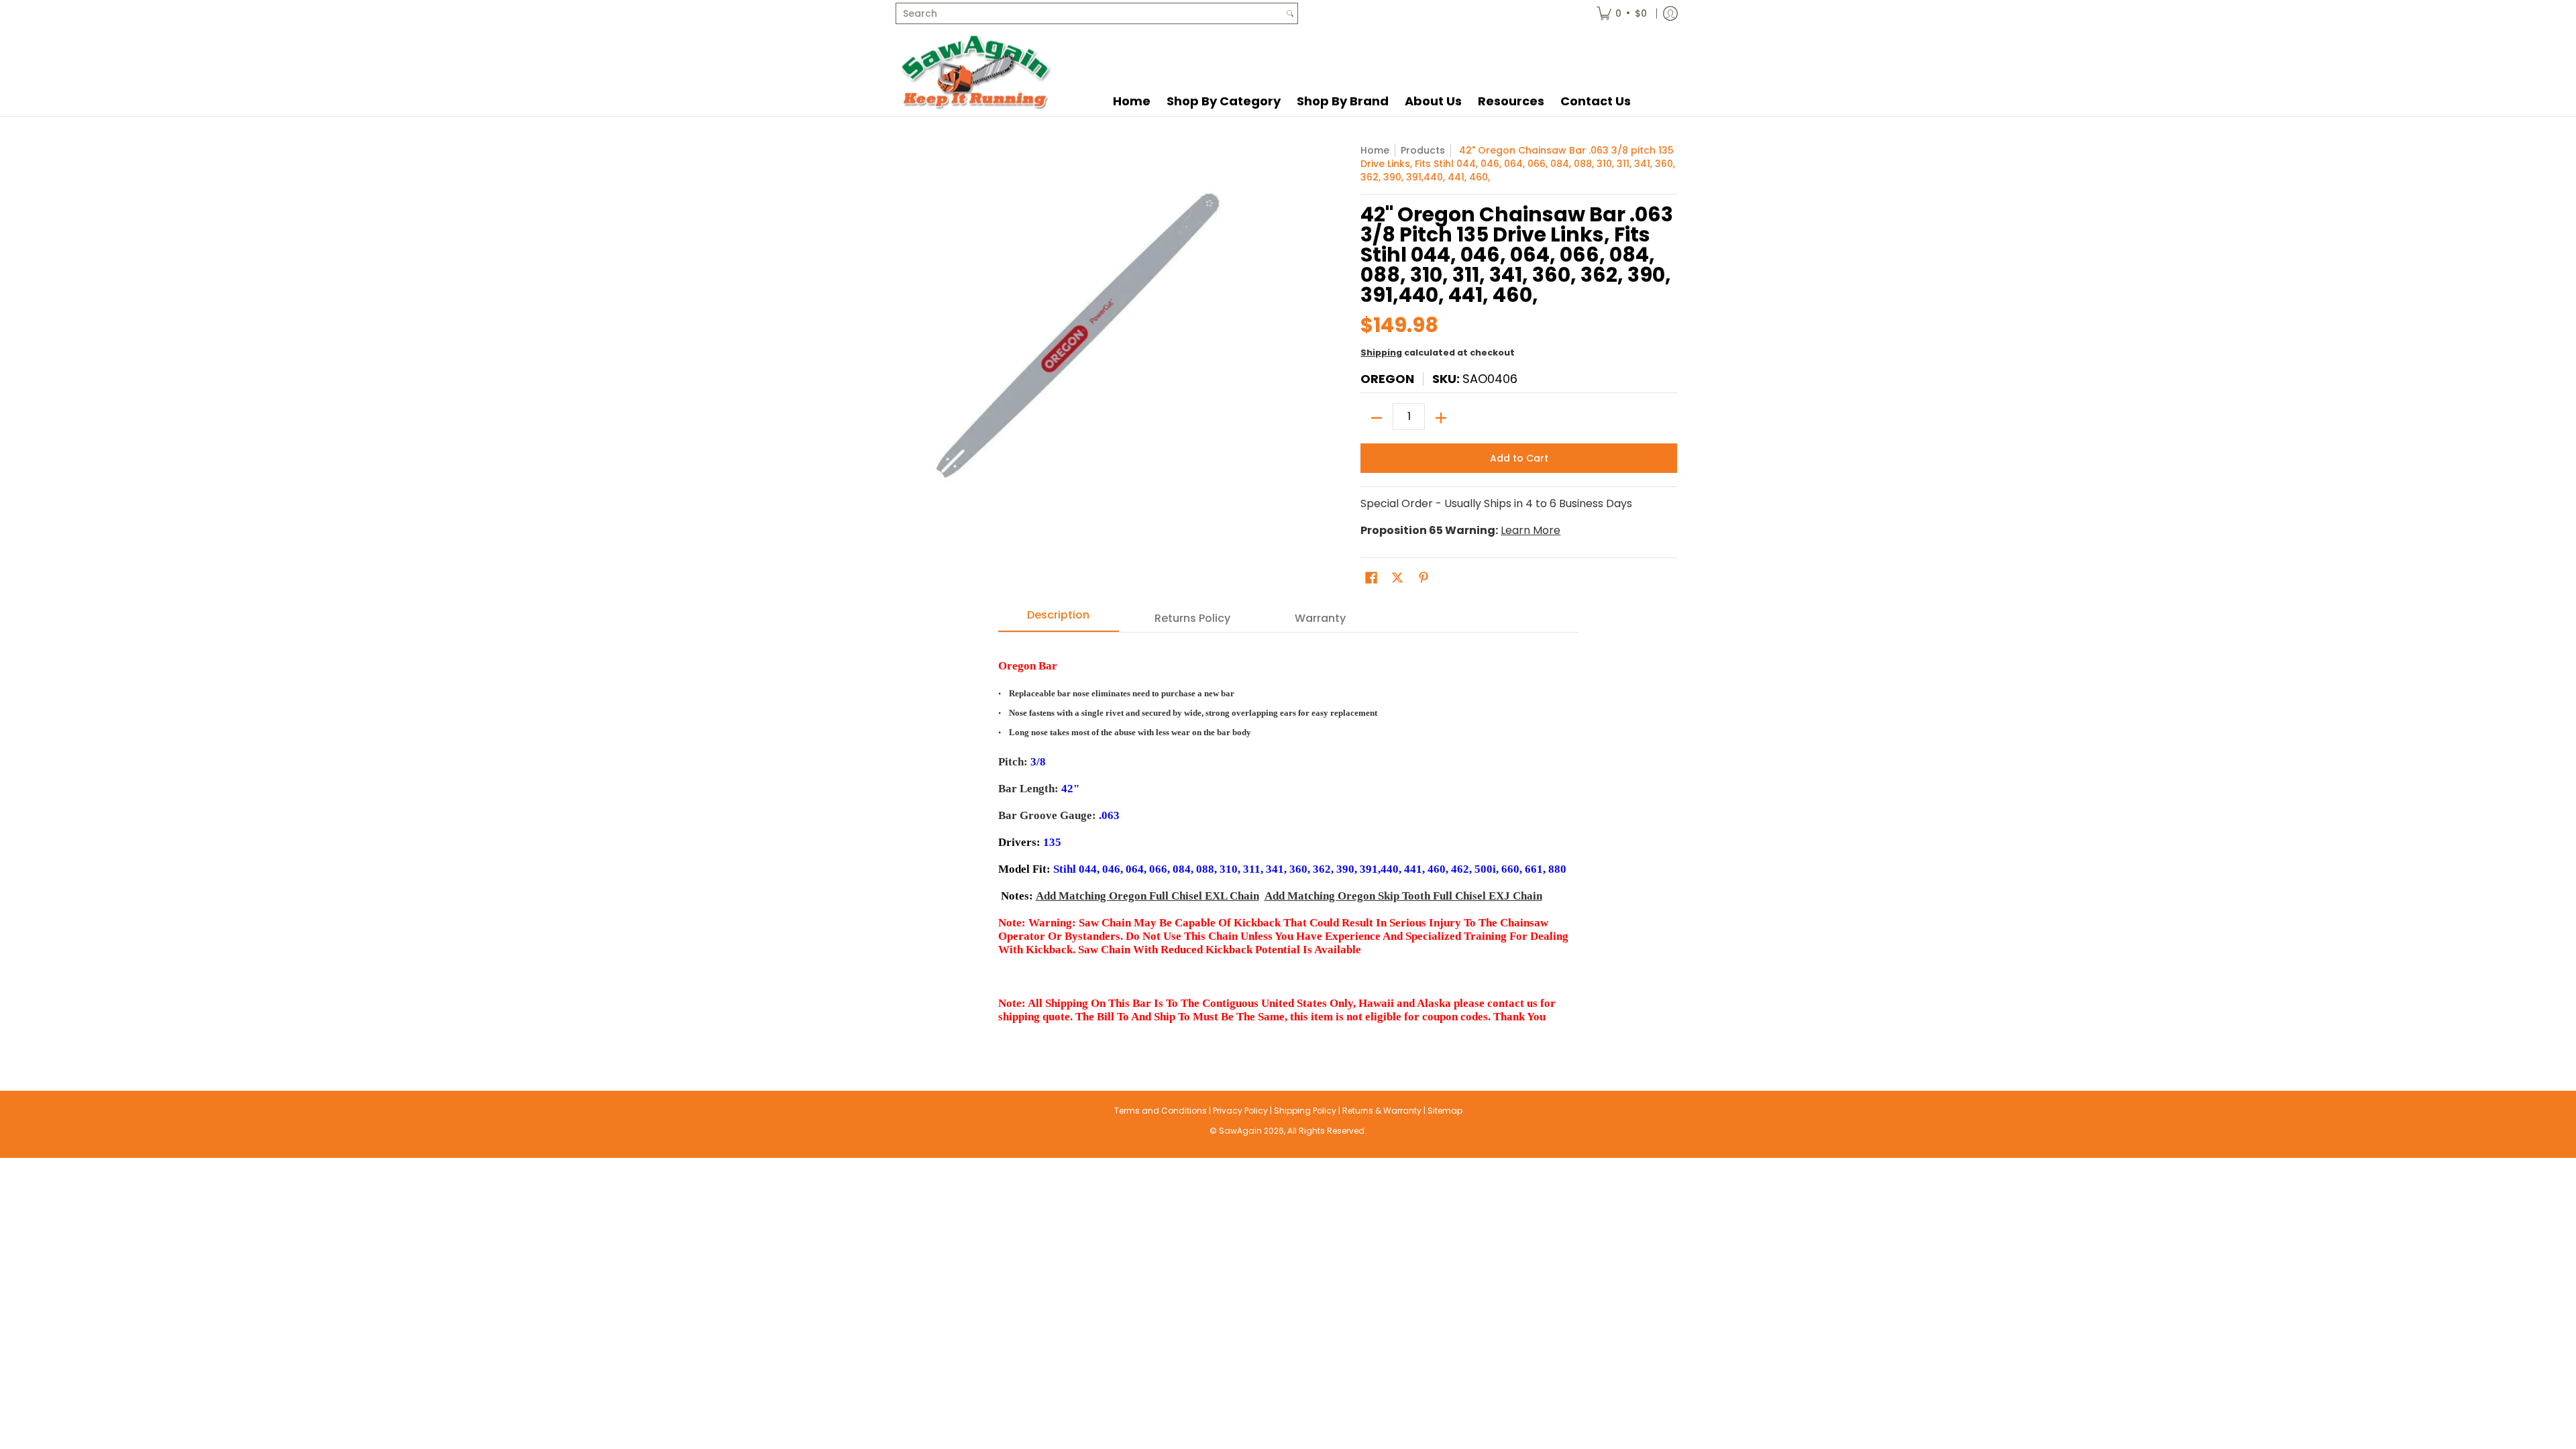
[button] (1371, 578)
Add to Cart (1519, 458)
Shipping (1381, 353)
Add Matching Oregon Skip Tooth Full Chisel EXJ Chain (1403, 896)
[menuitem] (1622, 13)
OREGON (1387, 379)
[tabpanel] (1288, 835)
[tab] (1059, 619)
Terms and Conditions (1161, 1111)
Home (1375, 150)
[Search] (1290, 13)
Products (1423, 150)
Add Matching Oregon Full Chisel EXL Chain (1147, 896)
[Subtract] (1377, 418)
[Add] (1441, 418)
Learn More (1531, 530)
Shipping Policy (1305, 1111)
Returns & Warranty (1382, 1111)
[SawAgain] (976, 71)
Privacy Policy (1240, 1111)
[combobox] (1089, 13)
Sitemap (1445, 1111)
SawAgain (1240, 1131)
